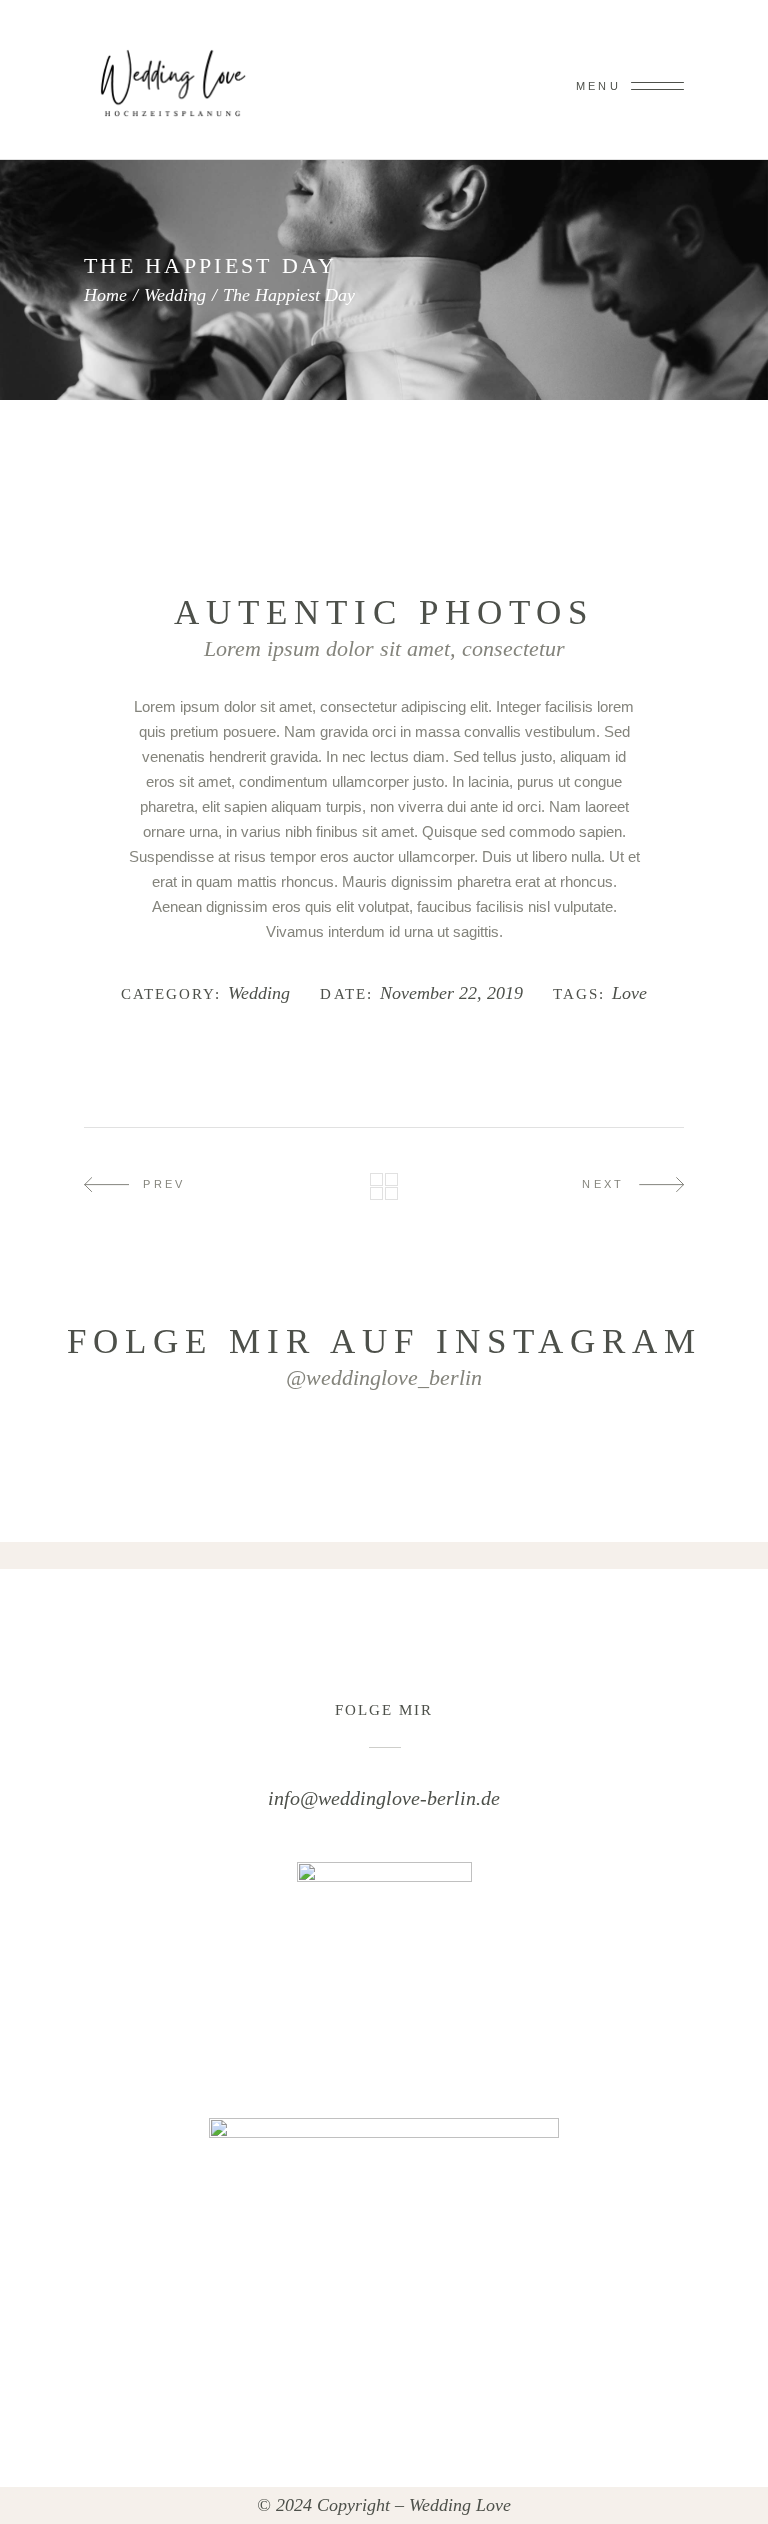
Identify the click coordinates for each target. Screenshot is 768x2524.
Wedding (175, 295)
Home (105, 295)
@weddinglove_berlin (384, 1377)
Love (629, 993)
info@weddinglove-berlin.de (384, 1798)
